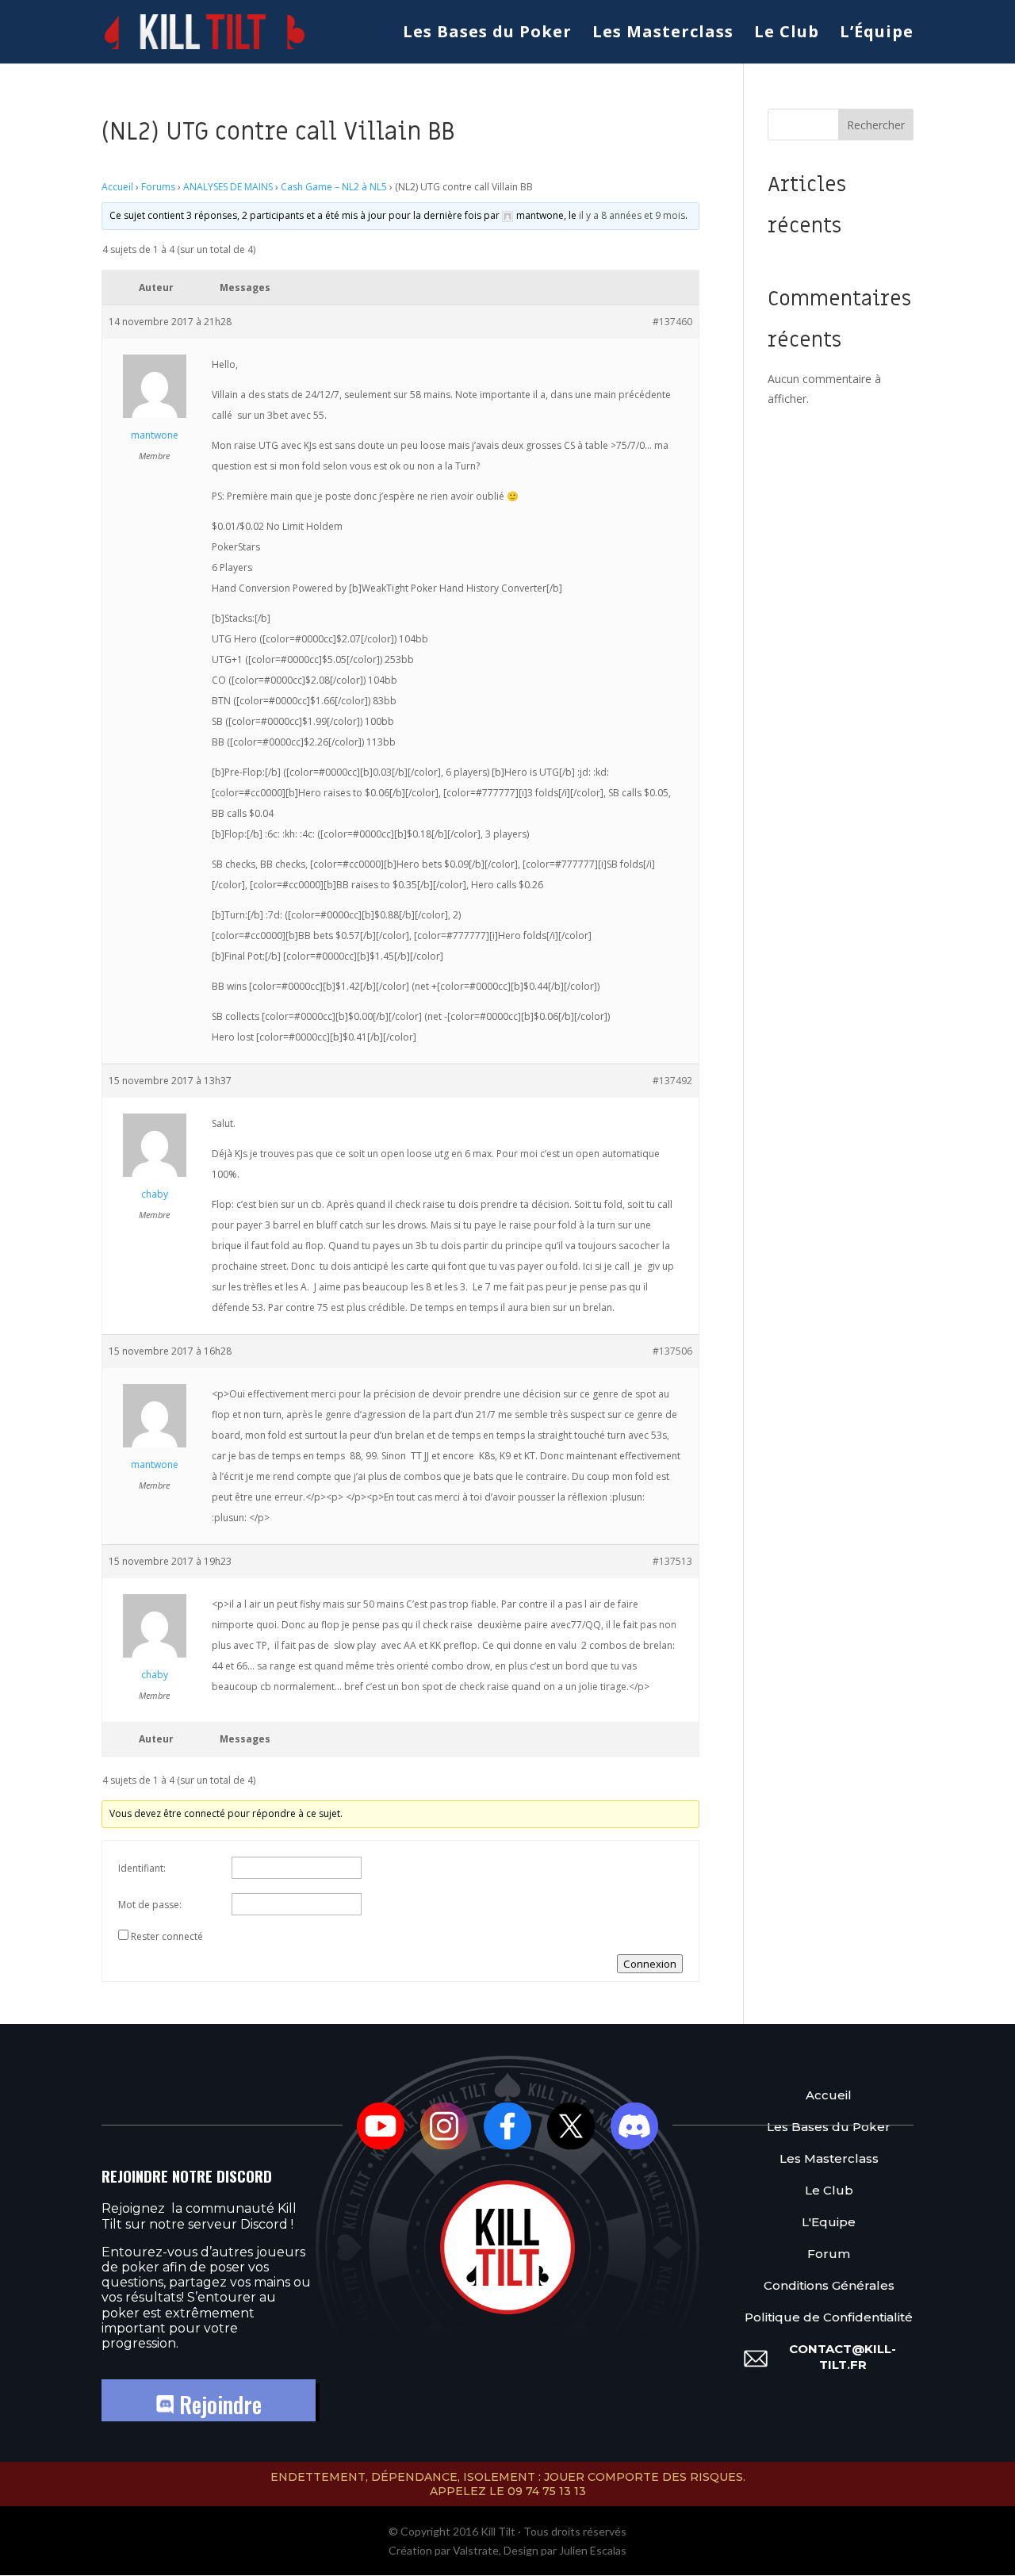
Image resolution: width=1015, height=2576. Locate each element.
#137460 (672, 322)
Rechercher (876, 125)
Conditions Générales (829, 2285)
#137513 (672, 1561)
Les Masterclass (663, 34)
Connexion (650, 1964)
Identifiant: (142, 1868)
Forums (158, 187)
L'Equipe (829, 2222)
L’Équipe (877, 34)
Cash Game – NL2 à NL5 (334, 187)
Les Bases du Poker (487, 34)
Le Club (787, 34)
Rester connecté (167, 1936)
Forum (829, 2254)
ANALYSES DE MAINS (228, 187)
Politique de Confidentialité (829, 2317)
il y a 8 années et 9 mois (632, 215)
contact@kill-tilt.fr (843, 2357)
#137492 (672, 1081)
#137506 (672, 1351)
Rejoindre (218, 2404)
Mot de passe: (150, 1905)
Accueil (117, 187)
